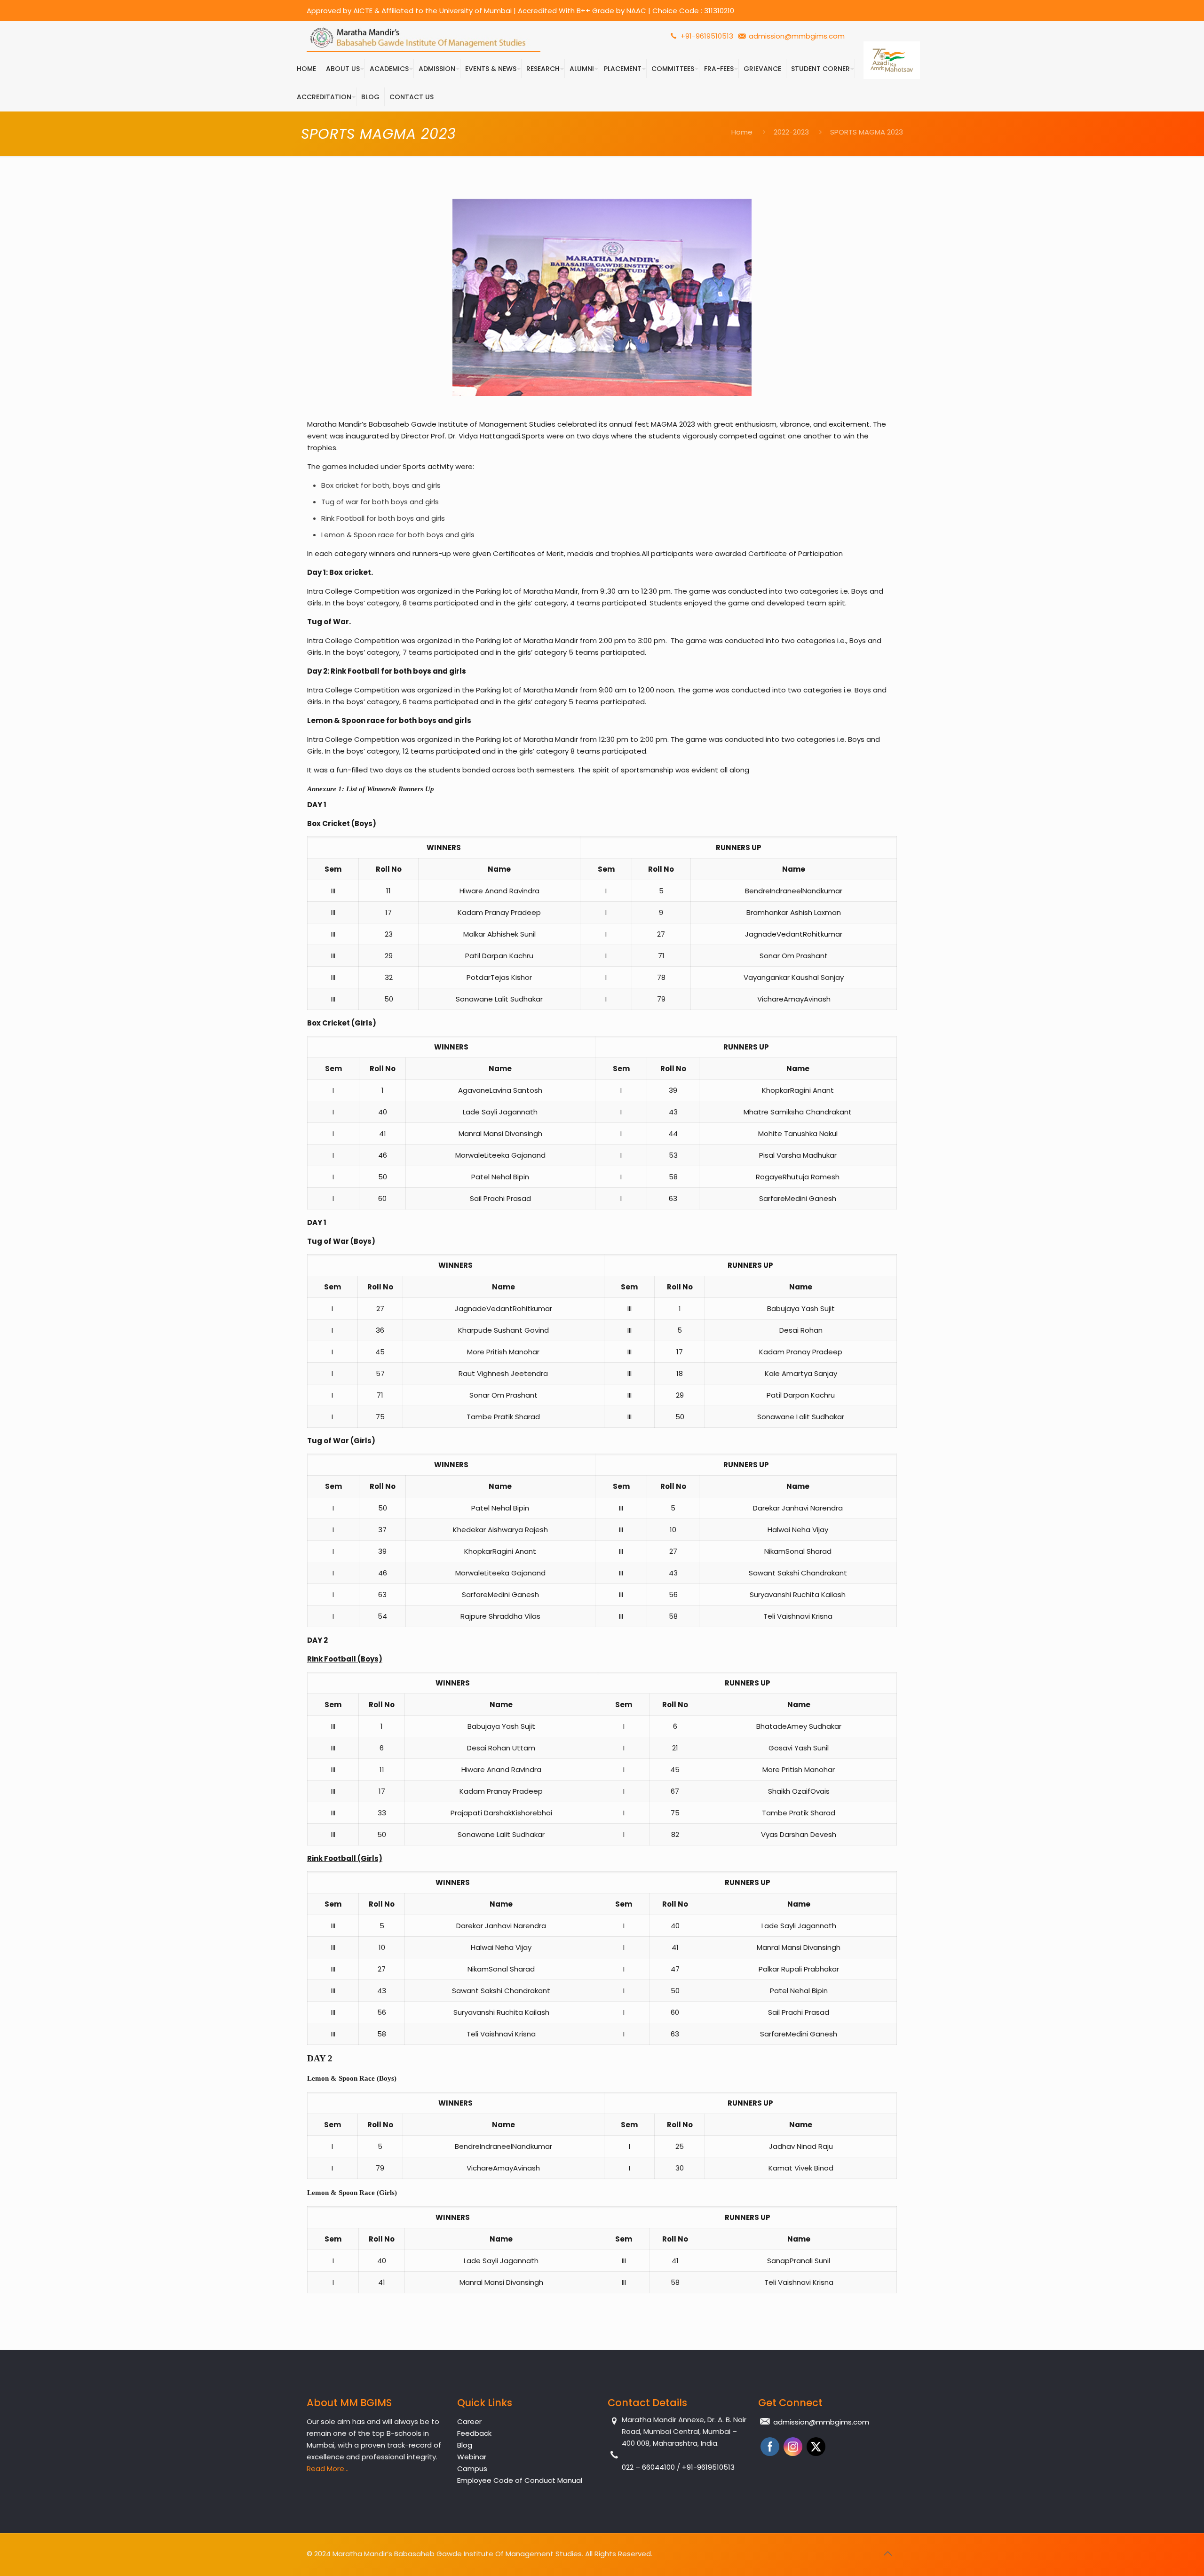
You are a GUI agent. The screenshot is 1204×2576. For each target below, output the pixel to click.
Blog (465, 2445)
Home (742, 132)
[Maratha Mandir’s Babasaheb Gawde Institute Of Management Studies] (424, 38)
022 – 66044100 (649, 2467)
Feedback (474, 2433)
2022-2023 (791, 132)
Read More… (328, 2469)
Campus (472, 2469)
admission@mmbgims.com (797, 36)
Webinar (472, 2457)
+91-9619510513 (706, 36)
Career (469, 2421)
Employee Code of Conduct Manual (520, 2480)
